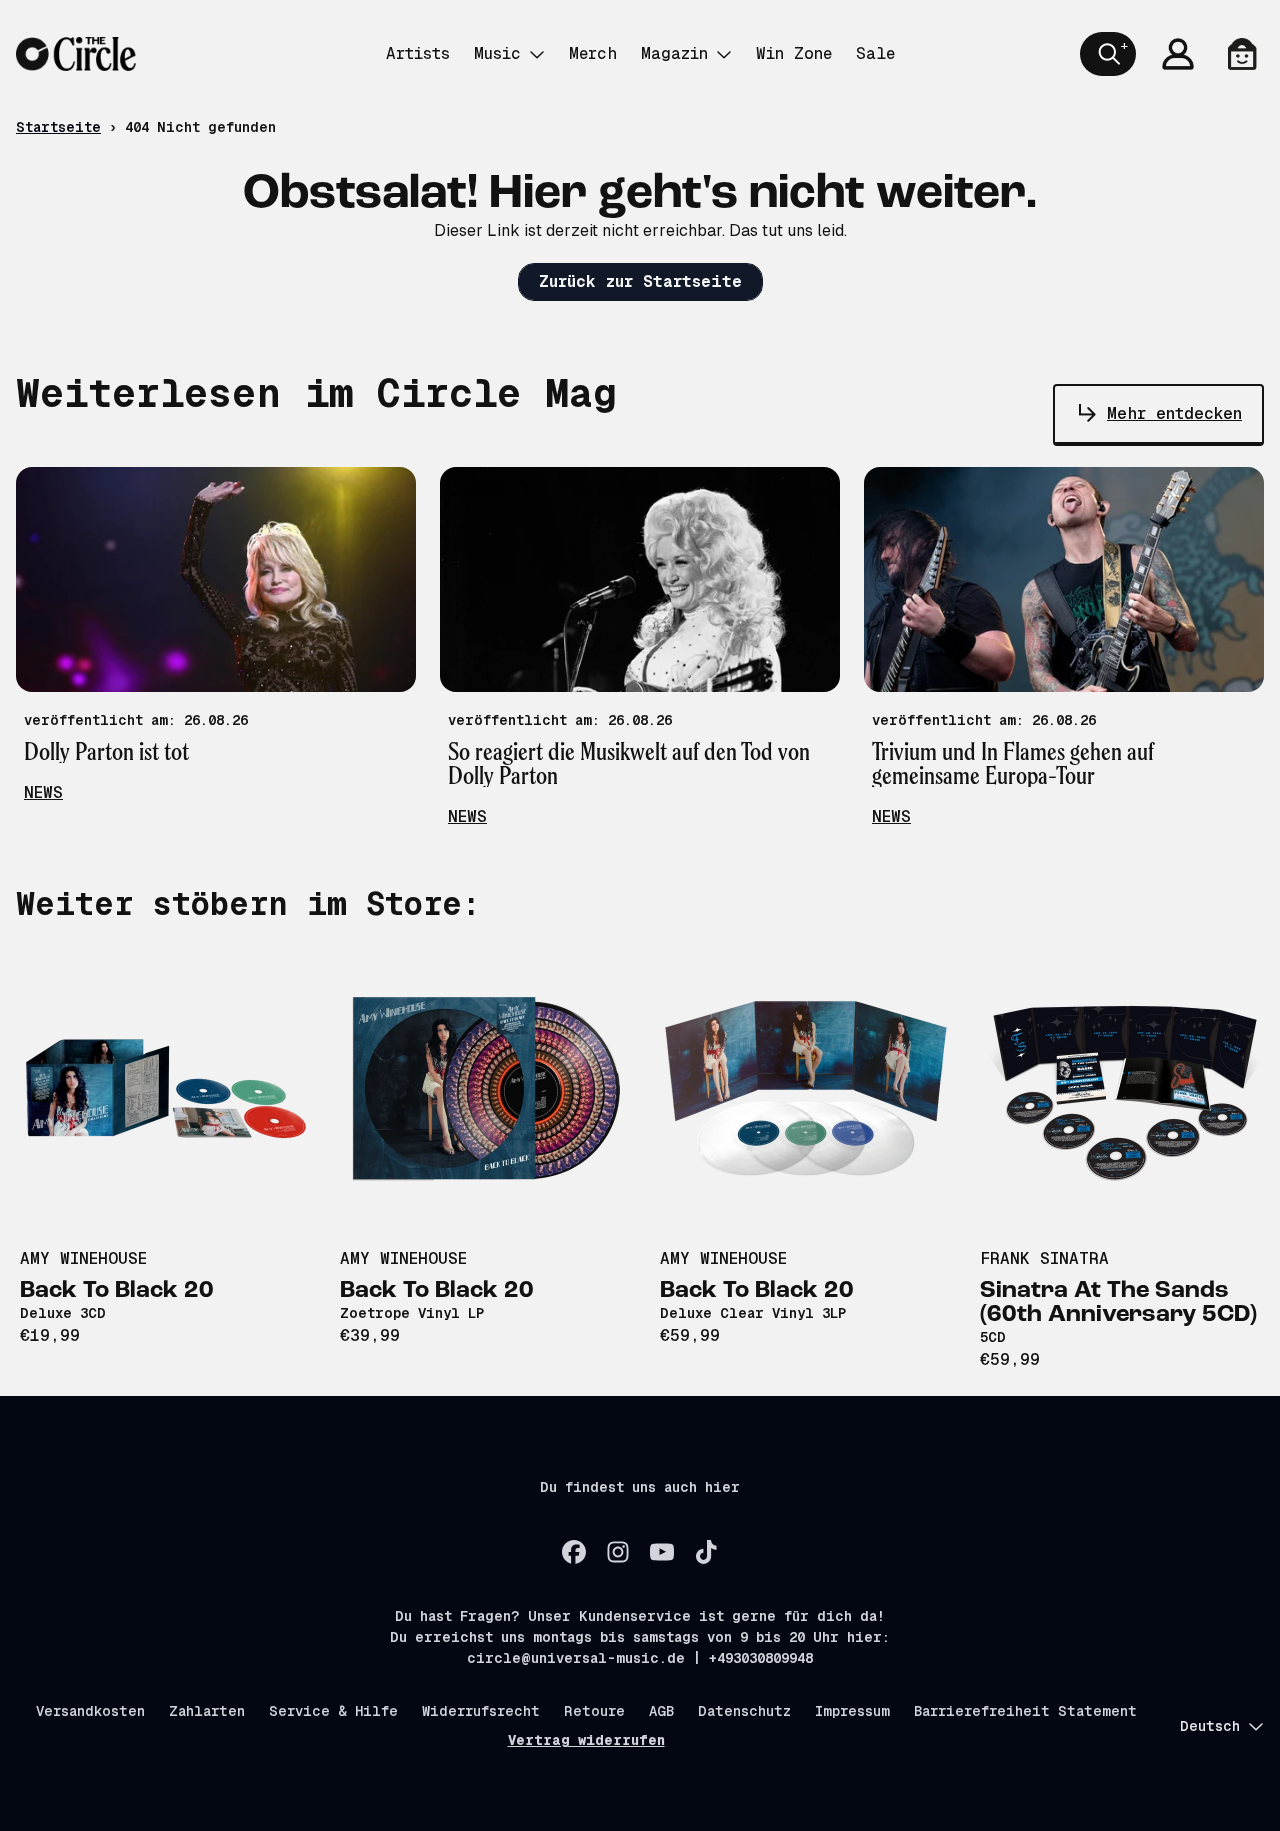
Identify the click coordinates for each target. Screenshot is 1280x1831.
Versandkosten (90, 1711)
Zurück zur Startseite (640, 281)
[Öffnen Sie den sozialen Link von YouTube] (662, 1552)
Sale (875, 53)
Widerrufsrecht (481, 1711)
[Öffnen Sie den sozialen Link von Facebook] (574, 1552)
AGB (661, 1711)
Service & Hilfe (333, 1711)
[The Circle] (76, 54)
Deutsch (1210, 1726)
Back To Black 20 (117, 1291)
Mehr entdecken (1174, 413)
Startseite (58, 127)
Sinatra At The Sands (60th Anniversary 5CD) (1118, 1303)
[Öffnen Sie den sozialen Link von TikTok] (706, 1552)
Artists (418, 53)
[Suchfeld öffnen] (1108, 54)
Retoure (594, 1711)
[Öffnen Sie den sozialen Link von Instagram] (618, 1552)
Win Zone (794, 53)
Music (497, 53)
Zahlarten (207, 1711)
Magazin (674, 53)
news (43, 792)
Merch (593, 53)
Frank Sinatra (1044, 1258)
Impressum (852, 1711)
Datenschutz (744, 1711)
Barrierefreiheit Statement (1025, 1711)
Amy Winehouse (83, 1258)
